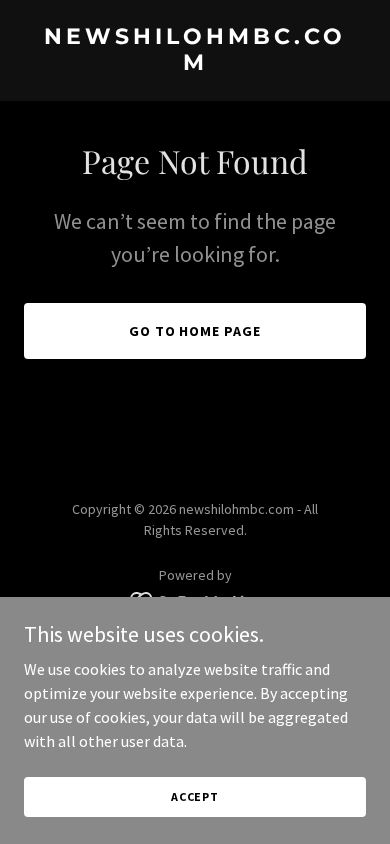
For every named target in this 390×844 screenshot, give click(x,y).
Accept (195, 796)
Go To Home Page (195, 331)
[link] (195, 64)
